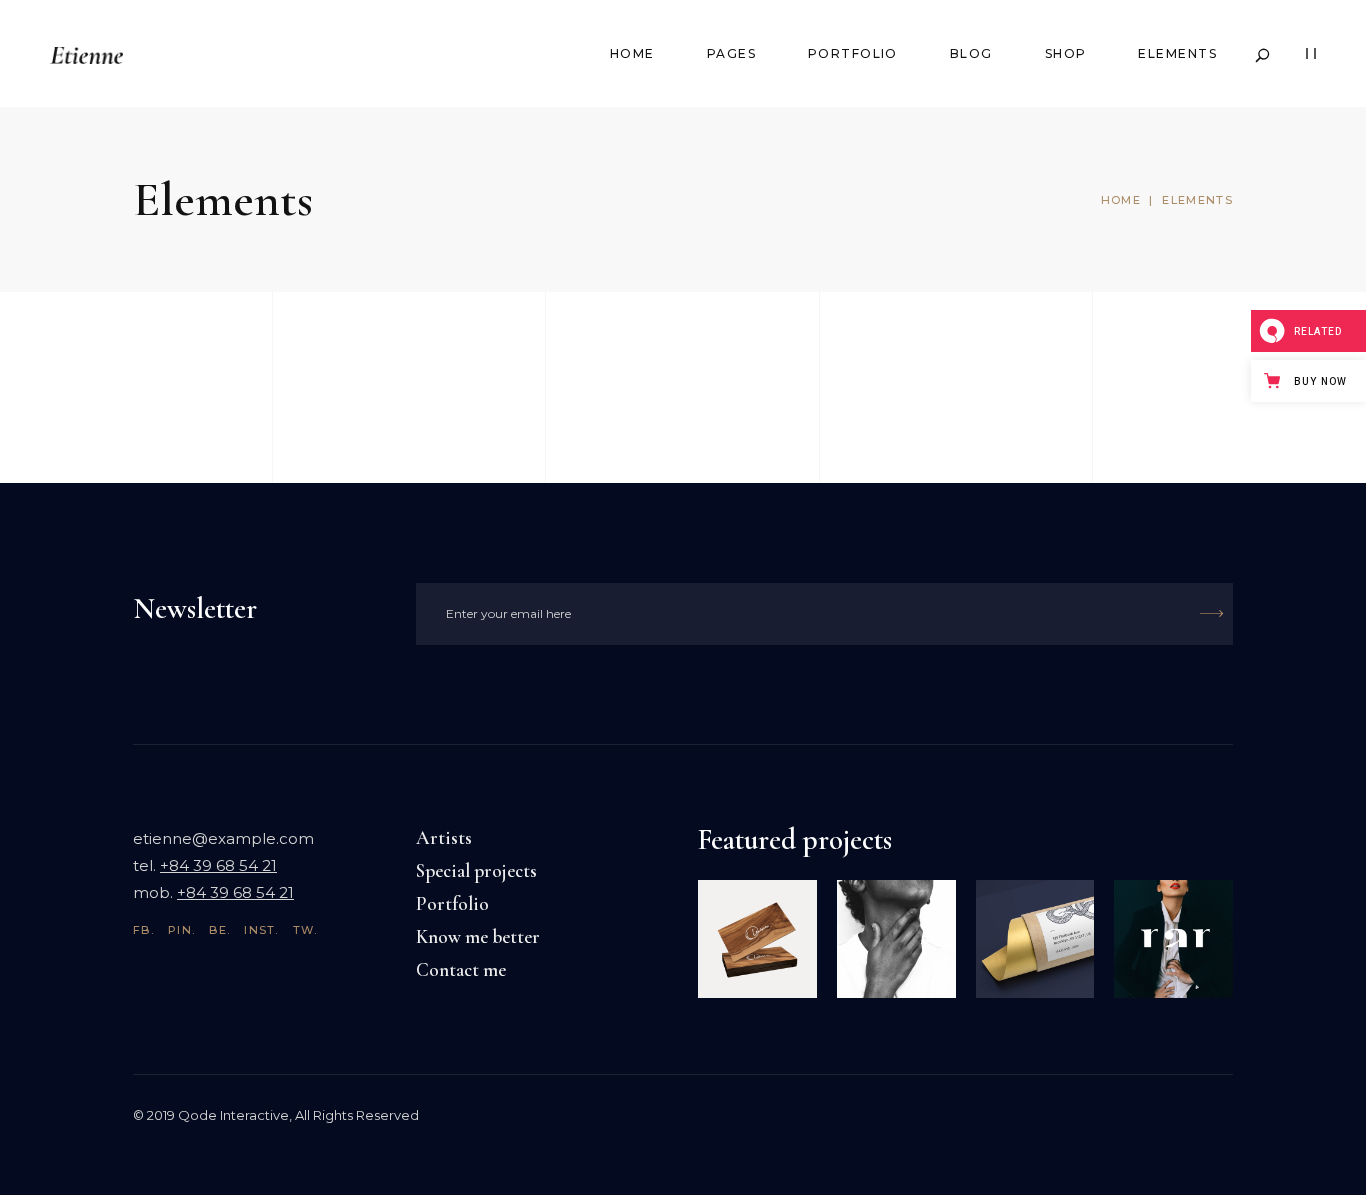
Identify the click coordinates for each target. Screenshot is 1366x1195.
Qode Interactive (233, 1115)
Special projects (476, 870)
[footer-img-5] (757, 939)
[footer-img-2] (1035, 939)
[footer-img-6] (1173, 939)
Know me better (478, 936)
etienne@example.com (223, 838)
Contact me (461, 969)
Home (1121, 200)
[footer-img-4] (896, 939)
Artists (444, 837)
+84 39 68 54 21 (218, 865)
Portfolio (452, 903)
